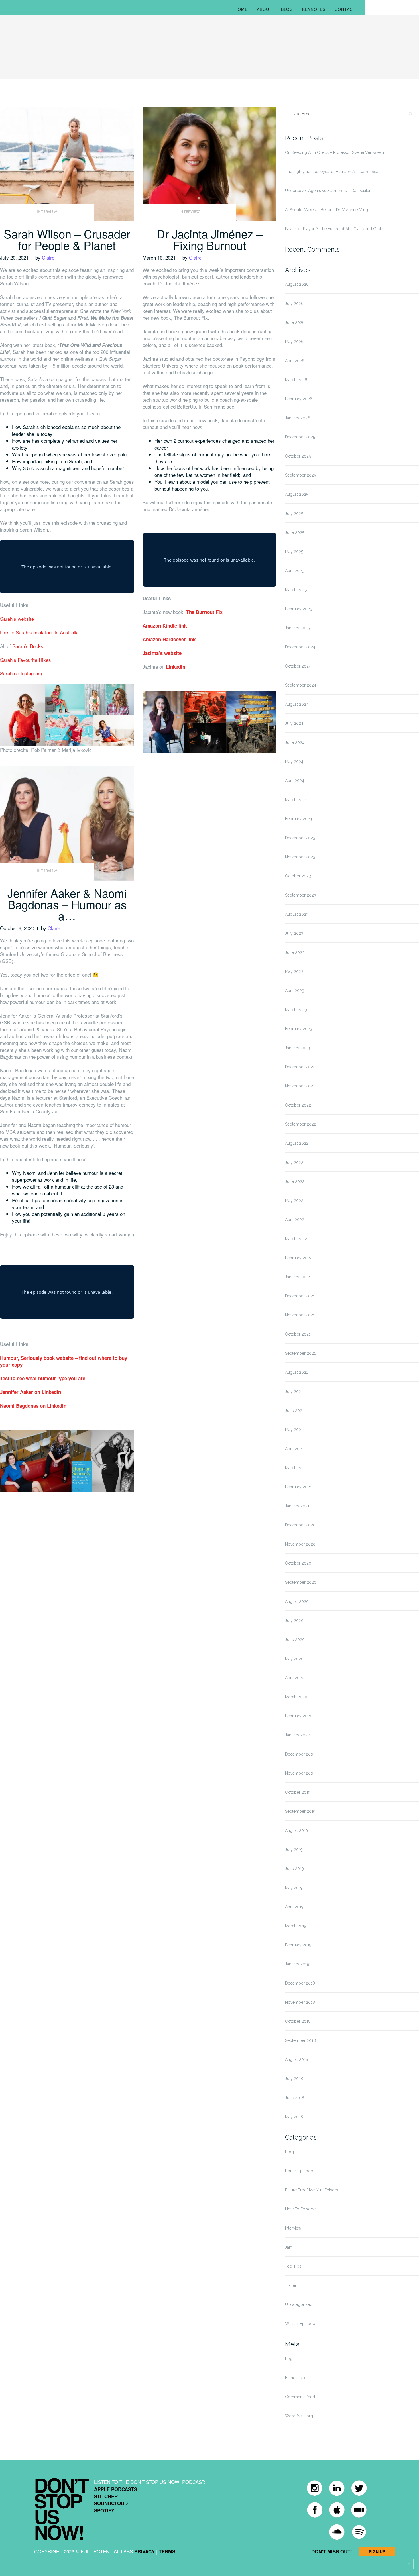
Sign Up (377, 2551)
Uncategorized (299, 2304)
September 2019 (300, 1811)
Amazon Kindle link (165, 626)
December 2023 (300, 838)
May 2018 (294, 2117)
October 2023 (298, 876)
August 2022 (297, 1143)
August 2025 (297, 494)
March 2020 (296, 1697)
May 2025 (294, 552)
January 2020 (298, 1735)
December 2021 (300, 1296)
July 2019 (294, 1850)
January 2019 (297, 1964)
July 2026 (294, 303)
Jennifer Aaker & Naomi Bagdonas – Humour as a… (67, 904)
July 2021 (294, 1391)
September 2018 (300, 2040)
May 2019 (294, 1888)
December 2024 (300, 647)
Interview (47, 212)
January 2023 (297, 1048)
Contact (345, 9)
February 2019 (298, 1945)
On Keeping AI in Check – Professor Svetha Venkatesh (334, 152)
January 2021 (297, 1506)
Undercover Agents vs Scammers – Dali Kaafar (328, 191)
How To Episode (300, 2209)
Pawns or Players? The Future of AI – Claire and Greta (334, 229)
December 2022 (300, 1067)
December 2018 (300, 1983)
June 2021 (294, 1411)
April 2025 (294, 571)
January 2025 (297, 628)
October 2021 (298, 1334)
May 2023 (294, 971)
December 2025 (300, 437)
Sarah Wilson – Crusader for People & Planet (67, 239)
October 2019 (298, 1792)
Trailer (291, 2285)
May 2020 (294, 1659)
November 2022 (300, 1086)
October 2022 (298, 1105)
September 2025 (300, 475)
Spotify (104, 2510)
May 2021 (294, 1430)
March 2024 (296, 800)
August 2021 (296, 1372)
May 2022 (294, 1201)
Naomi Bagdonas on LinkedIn (33, 1406)
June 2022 (295, 1181)
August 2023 (297, 914)
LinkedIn (176, 667)
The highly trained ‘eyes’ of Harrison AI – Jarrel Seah (333, 172)
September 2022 (301, 1124)
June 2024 (295, 742)
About (264, 9)
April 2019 (294, 1907)
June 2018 (295, 2098)
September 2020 (301, 1582)
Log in (291, 2359)
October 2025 (298, 456)
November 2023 (300, 857)
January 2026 (298, 418)
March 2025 (296, 590)
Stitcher (106, 2496)
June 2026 (295, 322)
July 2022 (294, 1162)
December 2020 (300, 1525)
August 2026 (297, 284)
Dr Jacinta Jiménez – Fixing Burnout (210, 239)
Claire (48, 257)
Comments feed (300, 2397)
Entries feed (296, 2378)
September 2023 (301, 895)
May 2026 (294, 342)
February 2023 (299, 1029)
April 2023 (295, 991)
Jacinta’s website (162, 653)
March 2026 (296, 380)
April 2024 (295, 781)
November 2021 (300, 1315)
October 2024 (298, 666)
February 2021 (298, 1487)
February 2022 (299, 1258)
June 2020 (295, 1640)
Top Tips (293, 2266)
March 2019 (296, 1926)
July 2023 (294, 933)
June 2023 (295, 952)
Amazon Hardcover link (169, 639)
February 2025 (298, 609)
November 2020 (300, 1544)
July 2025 (294, 513)
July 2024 (294, 723)
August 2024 (297, 704)
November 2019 (300, 1773)
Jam (289, 2247)
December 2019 (300, 1754)
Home (241, 9)
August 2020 (297, 1601)
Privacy (145, 2551)
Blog (287, 9)
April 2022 (295, 1220)
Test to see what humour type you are (43, 1378)
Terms (167, 2551)
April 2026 (295, 361)
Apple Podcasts (116, 2489)
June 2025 (295, 532)
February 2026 (299, 399)
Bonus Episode (299, 2171)
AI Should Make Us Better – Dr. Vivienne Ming (327, 210)
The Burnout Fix (204, 612)
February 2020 (299, 1716)
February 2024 (299, 819)
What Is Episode (300, 2324)
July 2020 (294, 1620)
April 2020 (295, 1678)
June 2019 (294, 1869)
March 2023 (296, 1010)
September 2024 (301, 685)
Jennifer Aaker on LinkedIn (30, 1392)
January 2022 (297, 1277)
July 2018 (294, 2079)
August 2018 (297, 2059)
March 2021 (296, 1468)
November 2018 (300, 2002)
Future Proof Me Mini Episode (312, 2190)
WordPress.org (299, 2416)
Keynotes (314, 9)
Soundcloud (111, 2503)
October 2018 (298, 2021)
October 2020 (298, 1563)
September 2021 (300, 1353)
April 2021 (294, 1449)
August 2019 (296, 1830)
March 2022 (296, 1239)
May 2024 (294, 762)
